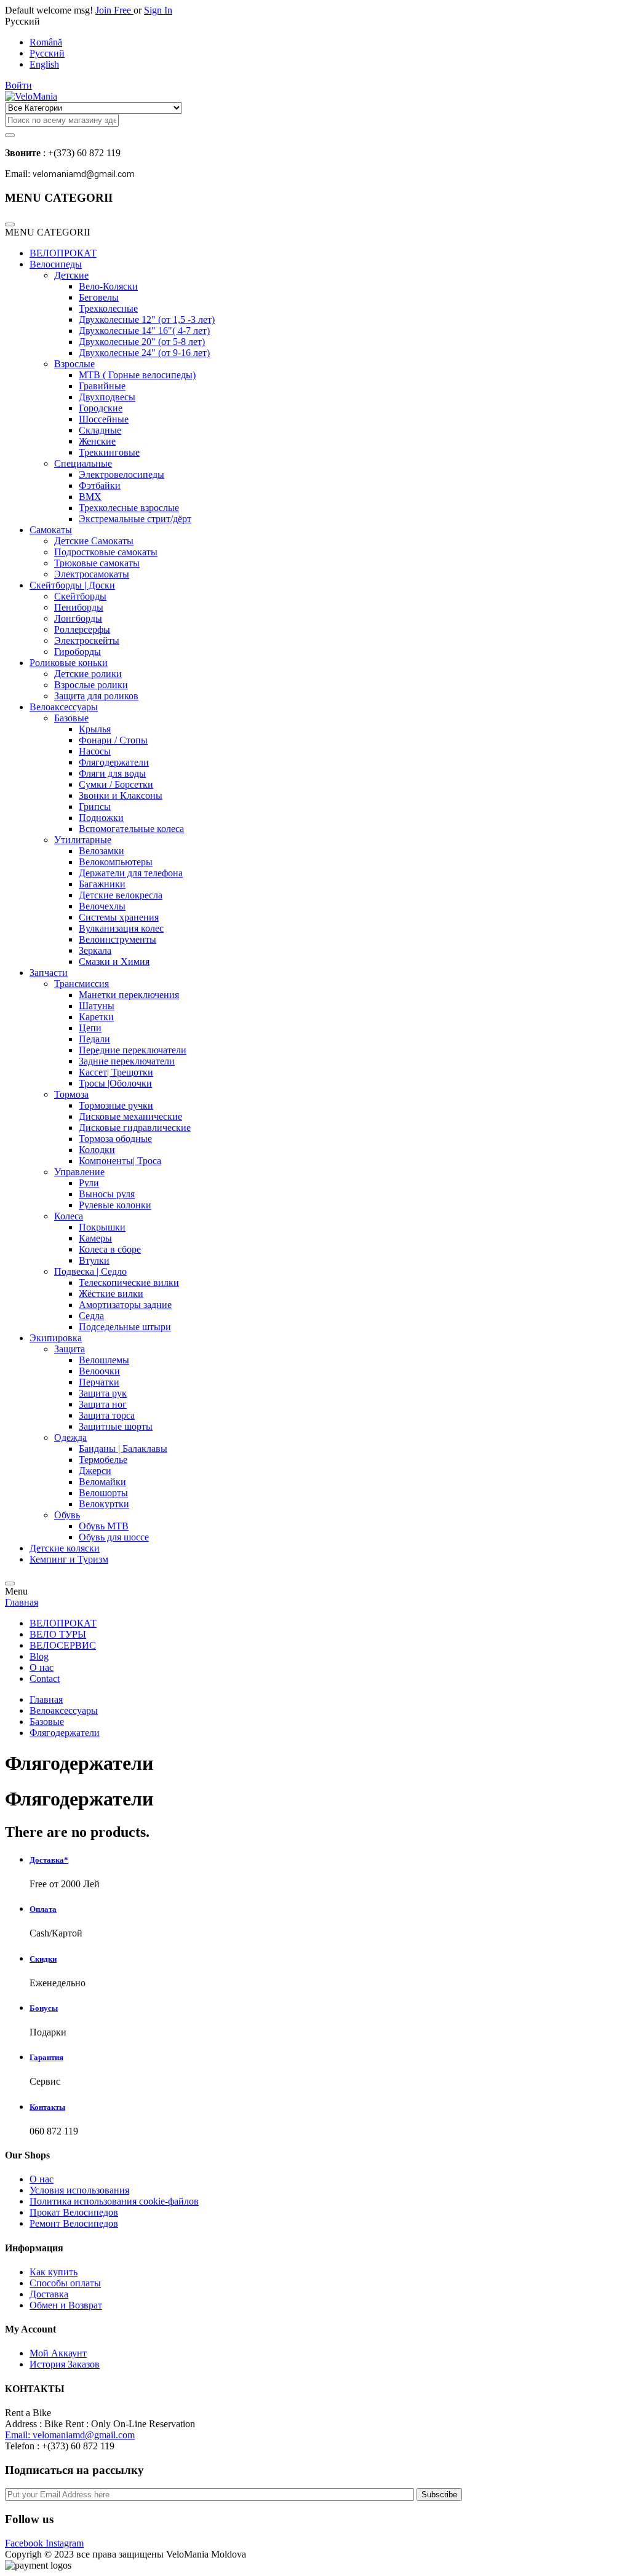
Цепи (90, 1028)
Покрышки (102, 1227)
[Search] (10, 135)
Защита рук (103, 1393)
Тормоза (71, 1094)
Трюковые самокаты (97, 563)
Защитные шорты (116, 1426)
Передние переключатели (133, 1050)
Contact (45, 1678)
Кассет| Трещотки (116, 1072)
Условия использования (79, 2190)
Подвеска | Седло (90, 1271)
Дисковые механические (130, 1116)
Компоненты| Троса (120, 1161)
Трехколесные (108, 308)
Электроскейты (87, 640)
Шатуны (97, 1006)
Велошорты (103, 1493)
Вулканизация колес (121, 928)
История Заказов (65, 2364)
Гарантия (46, 2057)
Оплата (43, 1909)
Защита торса (107, 1415)
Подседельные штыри (125, 1327)
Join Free (114, 10)
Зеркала (95, 950)
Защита (70, 1349)
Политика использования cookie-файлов (114, 2201)
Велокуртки (104, 1504)
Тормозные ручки (116, 1105)
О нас (42, 1667)
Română (46, 42)
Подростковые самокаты (106, 552)
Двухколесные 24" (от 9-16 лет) (144, 353)
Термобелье (103, 1460)
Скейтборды (80, 596)
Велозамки (102, 851)
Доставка (49, 2294)
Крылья (95, 729)
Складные (100, 430)
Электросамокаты (92, 574)
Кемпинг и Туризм (69, 1559)
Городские (101, 408)
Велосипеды (56, 264)
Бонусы (44, 2008)
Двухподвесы (107, 397)
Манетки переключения (129, 995)
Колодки (97, 1150)
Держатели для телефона (131, 873)
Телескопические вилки (129, 1282)
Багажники (102, 884)
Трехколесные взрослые (129, 508)
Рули (89, 1183)
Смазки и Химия (114, 961)
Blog (39, 1656)
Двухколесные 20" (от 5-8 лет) (142, 342)
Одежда (70, 1437)
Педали (94, 1039)
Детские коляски (65, 1548)
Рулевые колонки (115, 1205)
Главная (22, 1602)
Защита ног (103, 1404)
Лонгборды (78, 618)
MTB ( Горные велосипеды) (137, 375)
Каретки (96, 1017)
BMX (90, 497)
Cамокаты (51, 530)
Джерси (95, 1471)
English (44, 64)
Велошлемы (104, 1360)
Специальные (83, 463)
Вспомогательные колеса (131, 829)
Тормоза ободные (115, 1139)
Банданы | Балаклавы (123, 1449)
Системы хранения (119, 917)
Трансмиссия (82, 984)
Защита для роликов (96, 696)
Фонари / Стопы (113, 740)
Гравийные (102, 386)
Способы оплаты (65, 2283)
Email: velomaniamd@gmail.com (70, 2435)
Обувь (67, 1515)
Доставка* (49, 1860)
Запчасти (49, 973)
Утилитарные (83, 840)
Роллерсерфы (82, 629)
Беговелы (99, 297)
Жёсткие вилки (111, 1294)
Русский (47, 53)
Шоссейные (104, 419)
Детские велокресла (121, 895)
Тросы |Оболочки (115, 1083)
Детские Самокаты (94, 541)
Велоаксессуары (64, 707)
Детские (71, 275)
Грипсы (95, 806)
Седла (91, 1316)
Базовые (71, 718)
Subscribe (439, 2495)
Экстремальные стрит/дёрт (135, 519)
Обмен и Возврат (66, 2305)
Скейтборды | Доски (72, 585)
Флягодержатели (114, 762)
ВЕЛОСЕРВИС (63, 1645)
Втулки (94, 1260)
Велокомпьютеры (116, 862)
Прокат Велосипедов (74, 2212)
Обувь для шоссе (114, 1537)
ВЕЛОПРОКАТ (63, 253)
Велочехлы (102, 906)
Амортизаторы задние (125, 1305)
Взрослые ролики (91, 685)
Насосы (95, 751)
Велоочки (99, 1371)
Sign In (158, 10)
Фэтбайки (100, 485)
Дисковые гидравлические (135, 1127)
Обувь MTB (104, 1526)
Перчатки (99, 1382)
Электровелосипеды (122, 474)
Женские (97, 441)
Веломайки (102, 1482)
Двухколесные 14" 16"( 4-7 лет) (144, 331)
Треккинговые (109, 452)
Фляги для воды (112, 773)
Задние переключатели (127, 1061)
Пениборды (79, 607)
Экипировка (56, 1338)
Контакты (47, 2107)
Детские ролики (88, 674)
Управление (79, 1172)
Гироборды (78, 652)
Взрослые (74, 364)
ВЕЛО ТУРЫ (58, 1634)
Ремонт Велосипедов (74, 2223)
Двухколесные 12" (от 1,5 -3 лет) (147, 319)
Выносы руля (107, 1194)
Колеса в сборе (110, 1249)
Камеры (95, 1238)
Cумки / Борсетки (116, 784)
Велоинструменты (118, 939)
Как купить (54, 2272)
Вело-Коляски (108, 286)
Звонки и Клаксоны (121, 795)
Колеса (69, 1216)
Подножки (101, 818)
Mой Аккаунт (58, 2353)
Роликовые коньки (69, 663)
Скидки (43, 1959)
